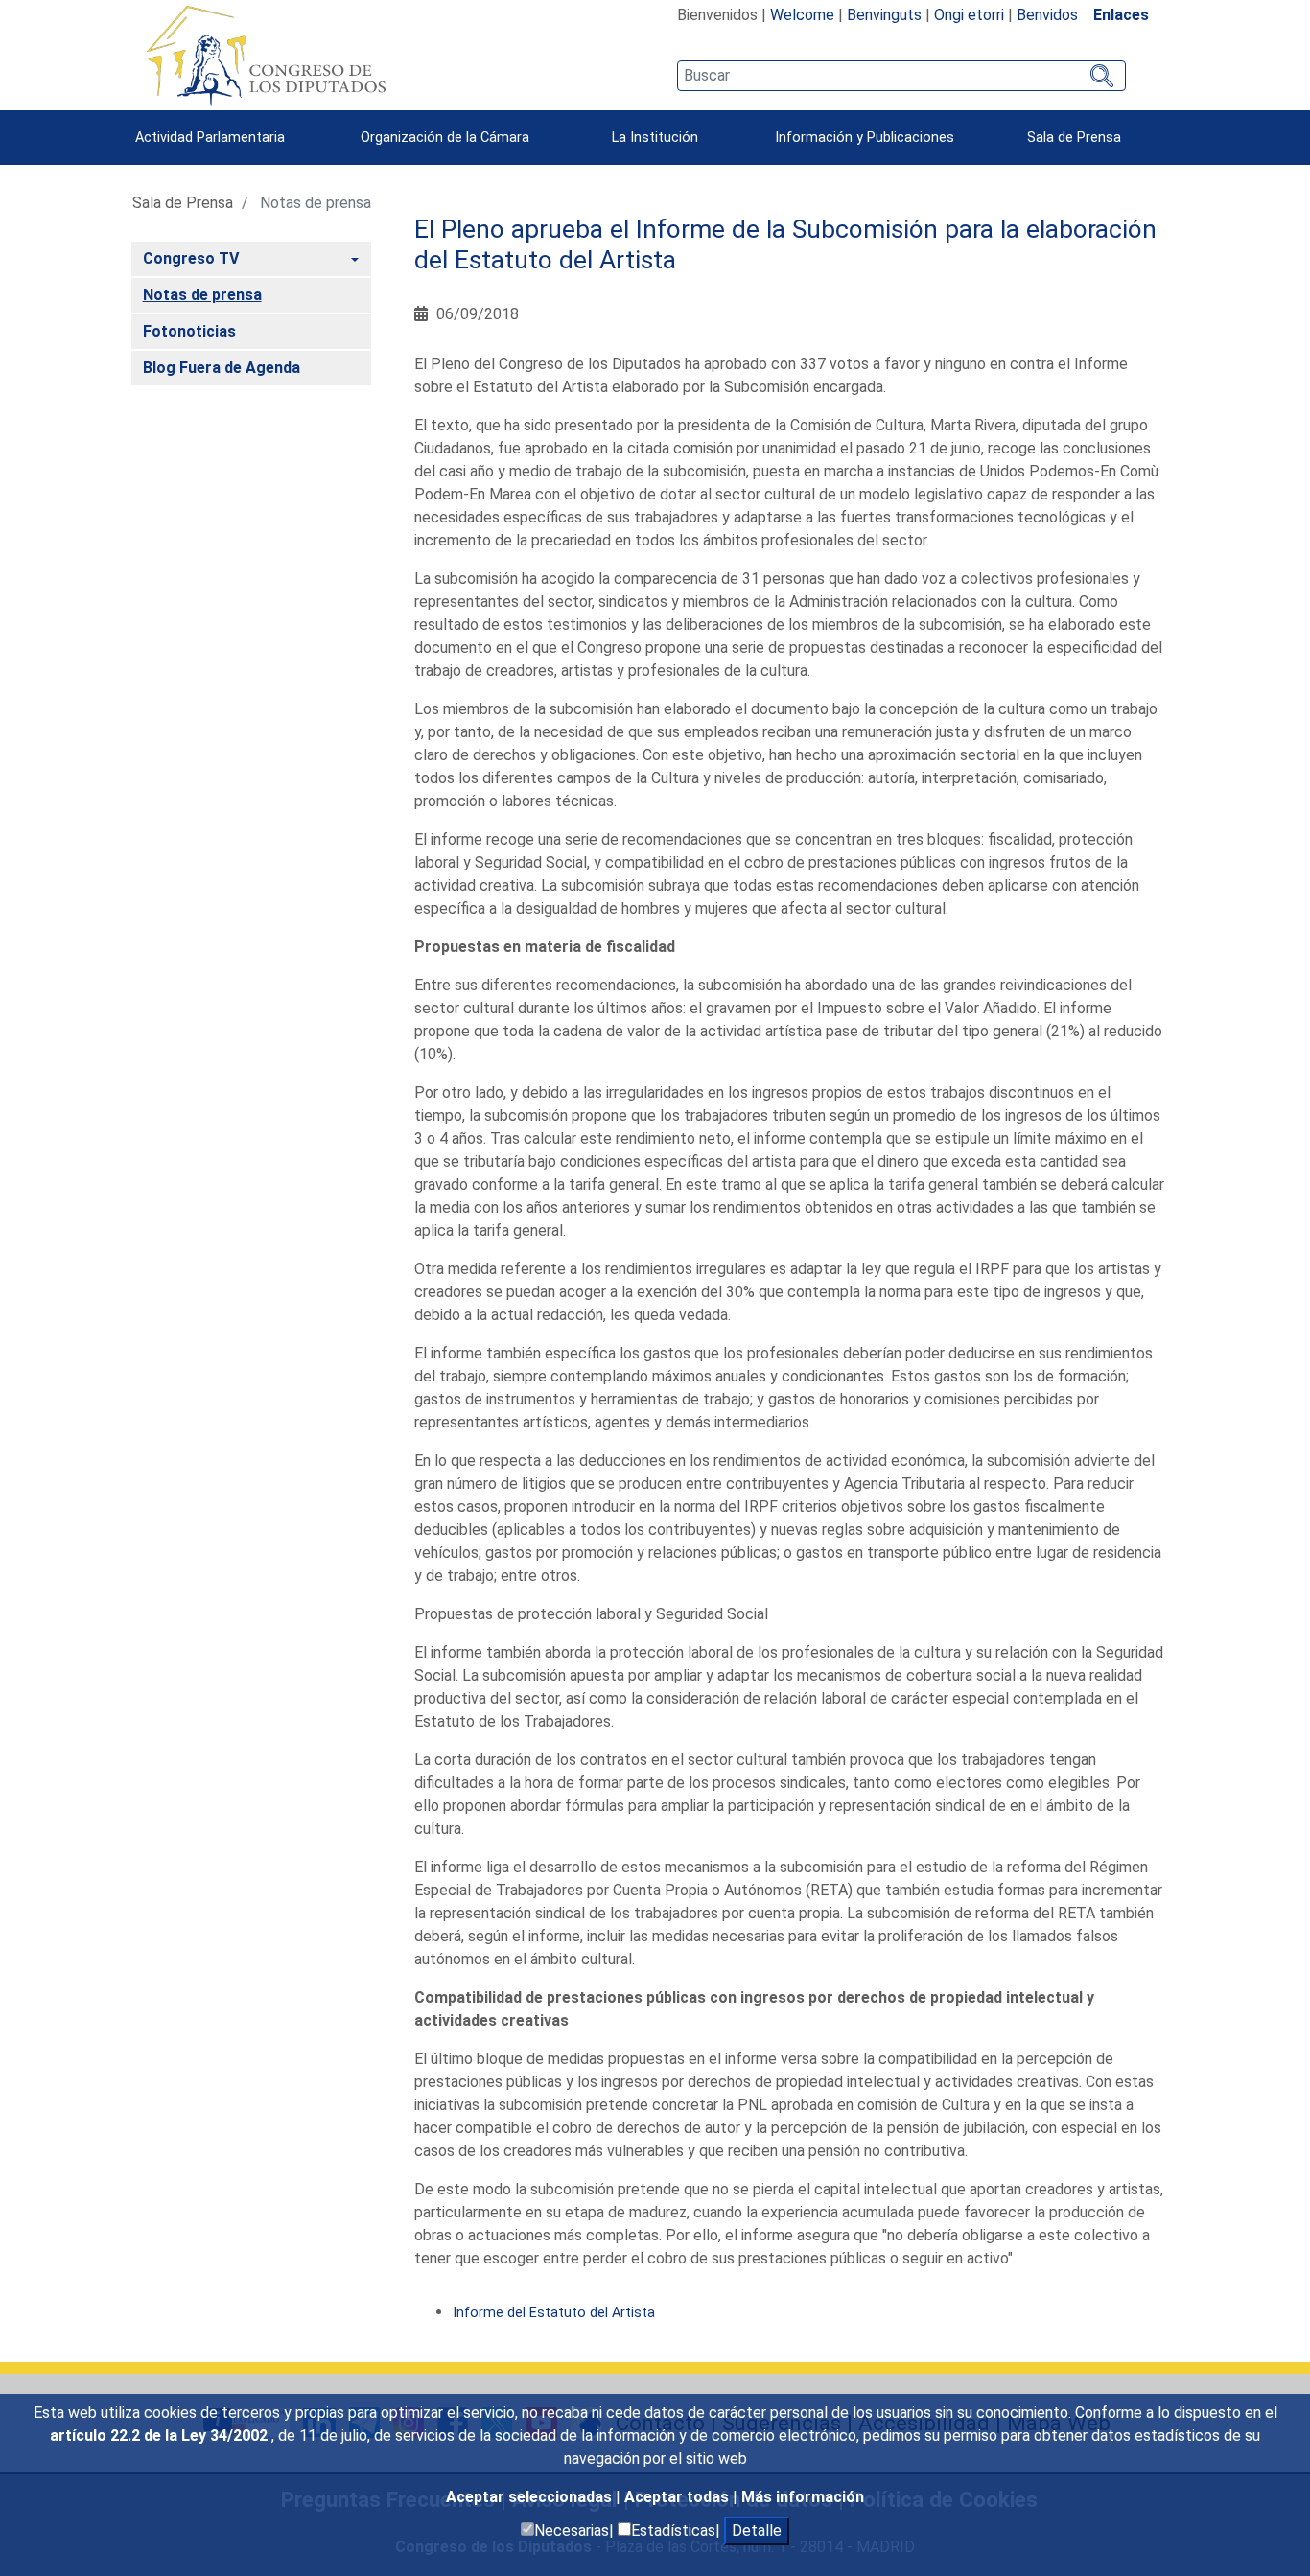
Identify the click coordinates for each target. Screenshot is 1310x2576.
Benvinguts (884, 15)
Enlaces (1121, 15)
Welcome (802, 15)
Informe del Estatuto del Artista (554, 2313)
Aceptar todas (678, 2497)
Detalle (757, 2530)
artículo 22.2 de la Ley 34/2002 (161, 2436)
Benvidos (1047, 15)
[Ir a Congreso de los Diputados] (266, 56)
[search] (901, 76)
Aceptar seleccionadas (531, 2497)
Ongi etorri (969, 15)
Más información (803, 2497)
